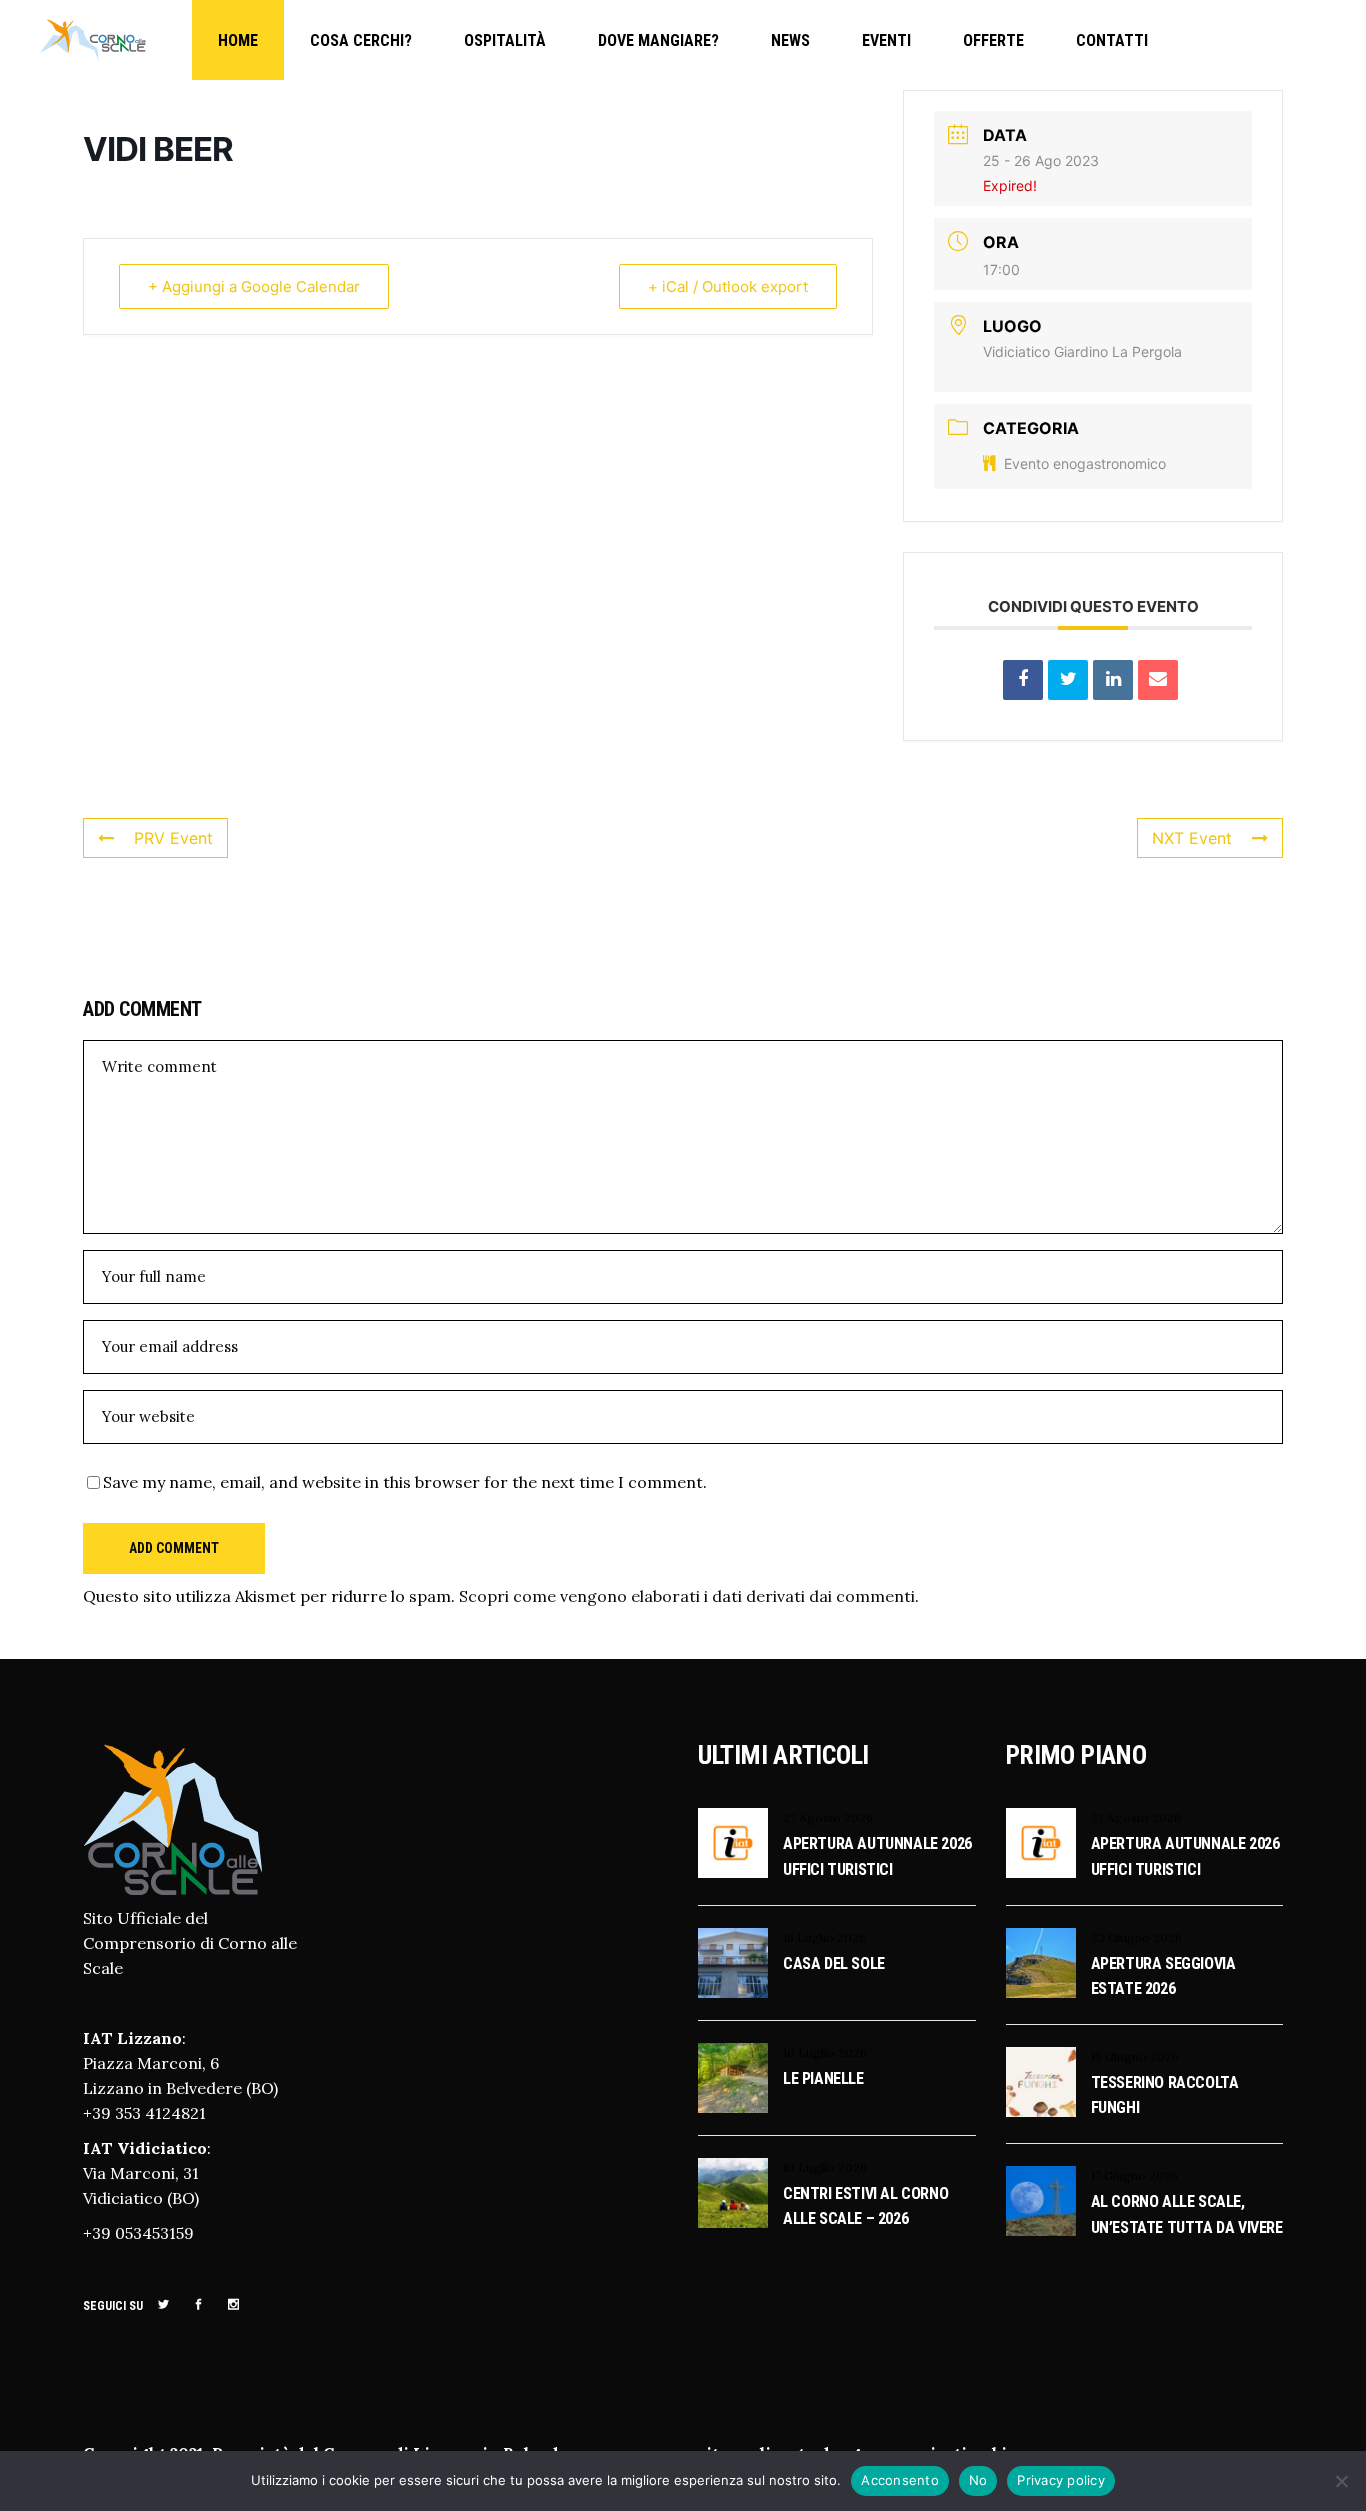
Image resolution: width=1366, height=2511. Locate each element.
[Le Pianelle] (733, 2078)
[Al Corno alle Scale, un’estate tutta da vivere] (1041, 2201)
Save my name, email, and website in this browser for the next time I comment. (405, 1482)
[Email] (1158, 680)
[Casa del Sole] (733, 1963)
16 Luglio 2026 (824, 1937)
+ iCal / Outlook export (728, 286)
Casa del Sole (834, 1963)
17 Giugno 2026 (1134, 2175)
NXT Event (1192, 838)
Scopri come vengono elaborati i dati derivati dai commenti (687, 1596)
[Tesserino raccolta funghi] (1041, 2082)
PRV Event (173, 838)
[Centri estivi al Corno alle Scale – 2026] (733, 2193)
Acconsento (900, 2480)
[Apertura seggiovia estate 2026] (1041, 1963)
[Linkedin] (1113, 680)
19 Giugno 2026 (1135, 2056)
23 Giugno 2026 (1136, 1937)
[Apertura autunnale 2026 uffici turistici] (733, 1843)
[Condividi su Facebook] (1023, 680)
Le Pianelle (823, 2078)
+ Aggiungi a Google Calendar (254, 286)
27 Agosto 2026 (828, 1817)
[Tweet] (1068, 680)
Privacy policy (1061, 2480)
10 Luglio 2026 (825, 2052)
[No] (1341, 2481)
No (978, 2480)
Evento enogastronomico (1085, 463)
